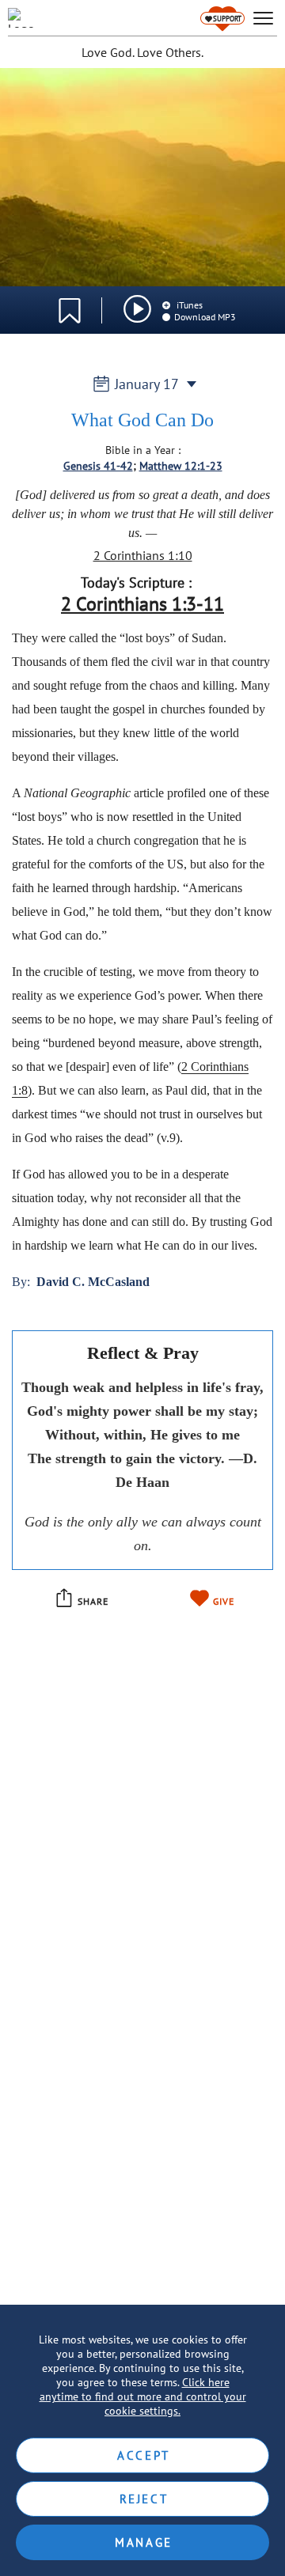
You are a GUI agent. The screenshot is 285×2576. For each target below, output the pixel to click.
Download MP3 (205, 317)
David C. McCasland (93, 1282)
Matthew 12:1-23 (181, 466)
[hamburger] (263, 19)
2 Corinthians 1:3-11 (142, 604)
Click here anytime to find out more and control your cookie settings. (143, 2396)
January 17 (147, 384)
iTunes (188, 305)
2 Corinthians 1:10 (143, 555)
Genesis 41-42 (98, 466)
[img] (137, 309)
